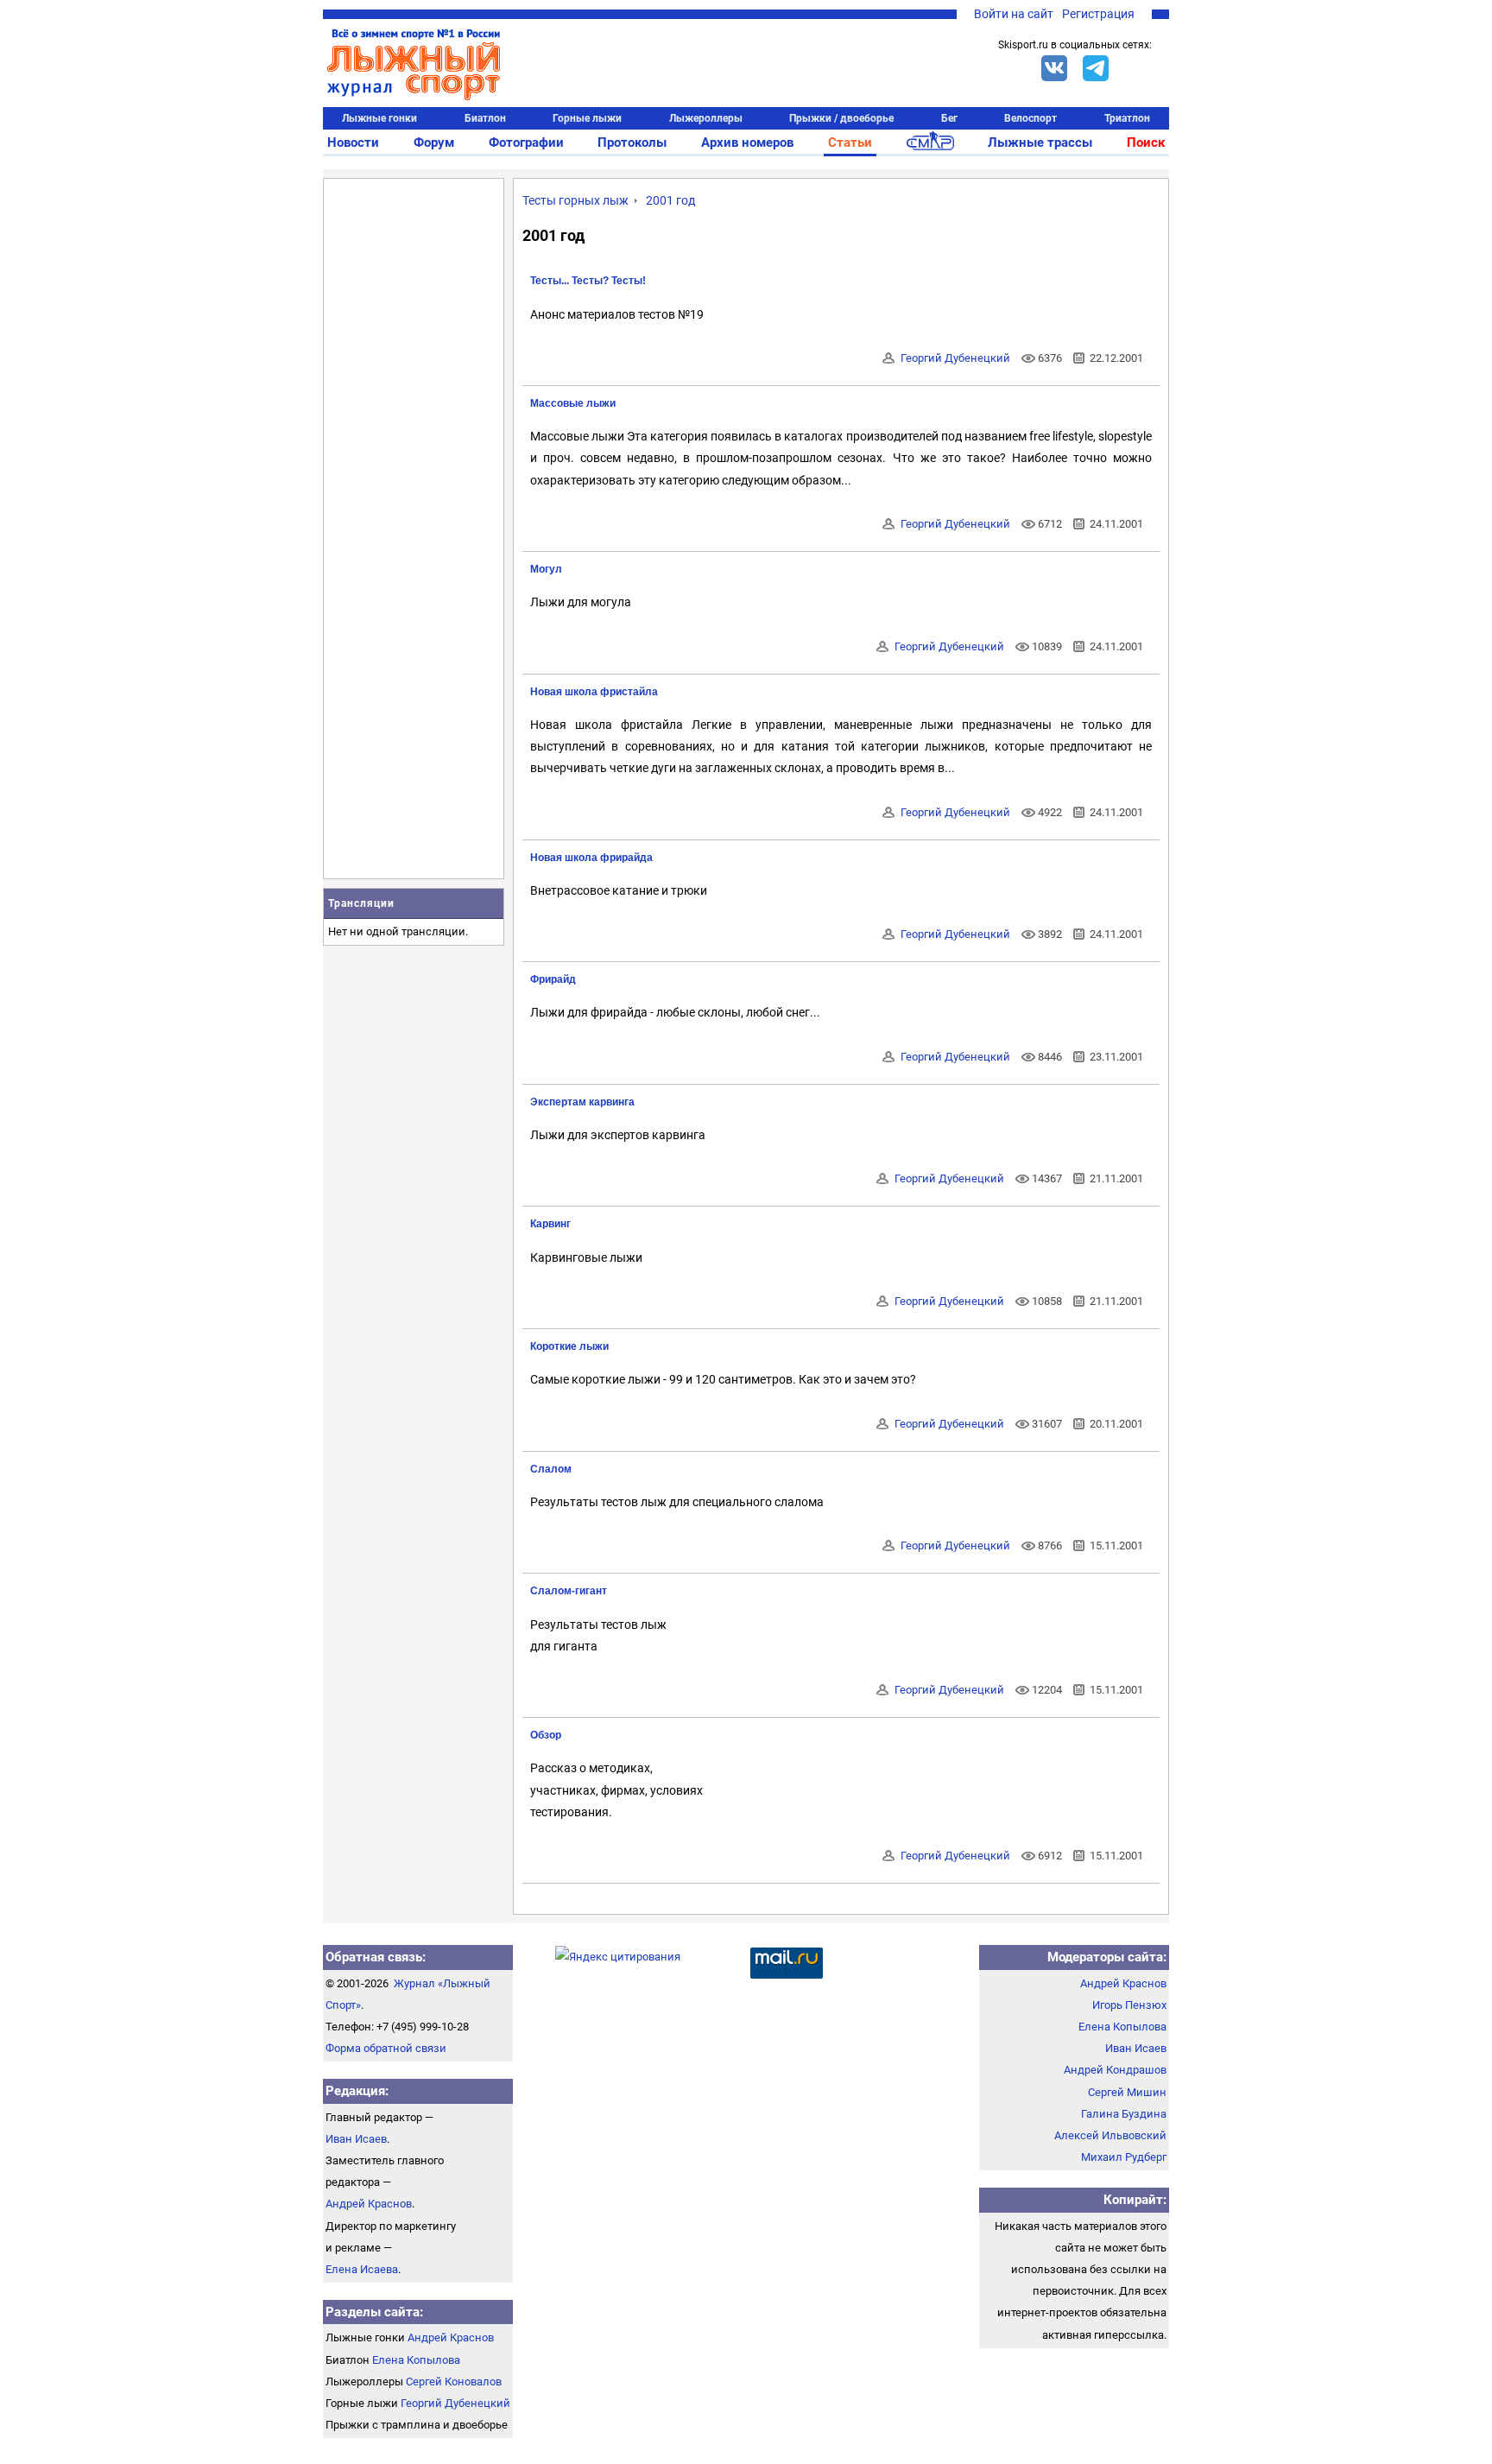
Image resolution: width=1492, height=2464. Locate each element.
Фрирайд (553, 979)
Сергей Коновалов (454, 2382)
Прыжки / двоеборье (841, 118)
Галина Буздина (1124, 2114)
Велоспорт (1030, 118)
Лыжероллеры (706, 118)
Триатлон (1127, 118)
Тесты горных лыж (575, 200)
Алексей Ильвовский (1110, 2135)
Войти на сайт (1014, 14)
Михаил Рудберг (1124, 2157)
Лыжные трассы (1040, 143)
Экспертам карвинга (582, 1102)
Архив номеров (747, 143)
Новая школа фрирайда (591, 858)
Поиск (1146, 143)
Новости (353, 143)
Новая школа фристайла (594, 692)
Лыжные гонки (379, 118)
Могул (546, 569)
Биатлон (485, 118)
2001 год (670, 200)
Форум (434, 143)
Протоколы (632, 143)
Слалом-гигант (569, 1591)
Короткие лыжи (569, 1346)
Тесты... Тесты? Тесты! (588, 281)
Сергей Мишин (1127, 2092)
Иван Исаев (356, 2139)
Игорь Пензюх (1129, 2005)
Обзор (546, 1735)
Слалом (551, 1469)
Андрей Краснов (369, 2204)
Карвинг (550, 1224)
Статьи (850, 143)
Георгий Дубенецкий (955, 358)
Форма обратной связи (386, 2048)
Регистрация (1098, 14)
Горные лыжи (587, 118)
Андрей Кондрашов (1115, 2070)
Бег (949, 118)
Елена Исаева (362, 2269)
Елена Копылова (416, 2360)
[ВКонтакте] (1054, 68)
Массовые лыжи (573, 403)
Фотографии (526, 143)
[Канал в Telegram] (1096, 68)
